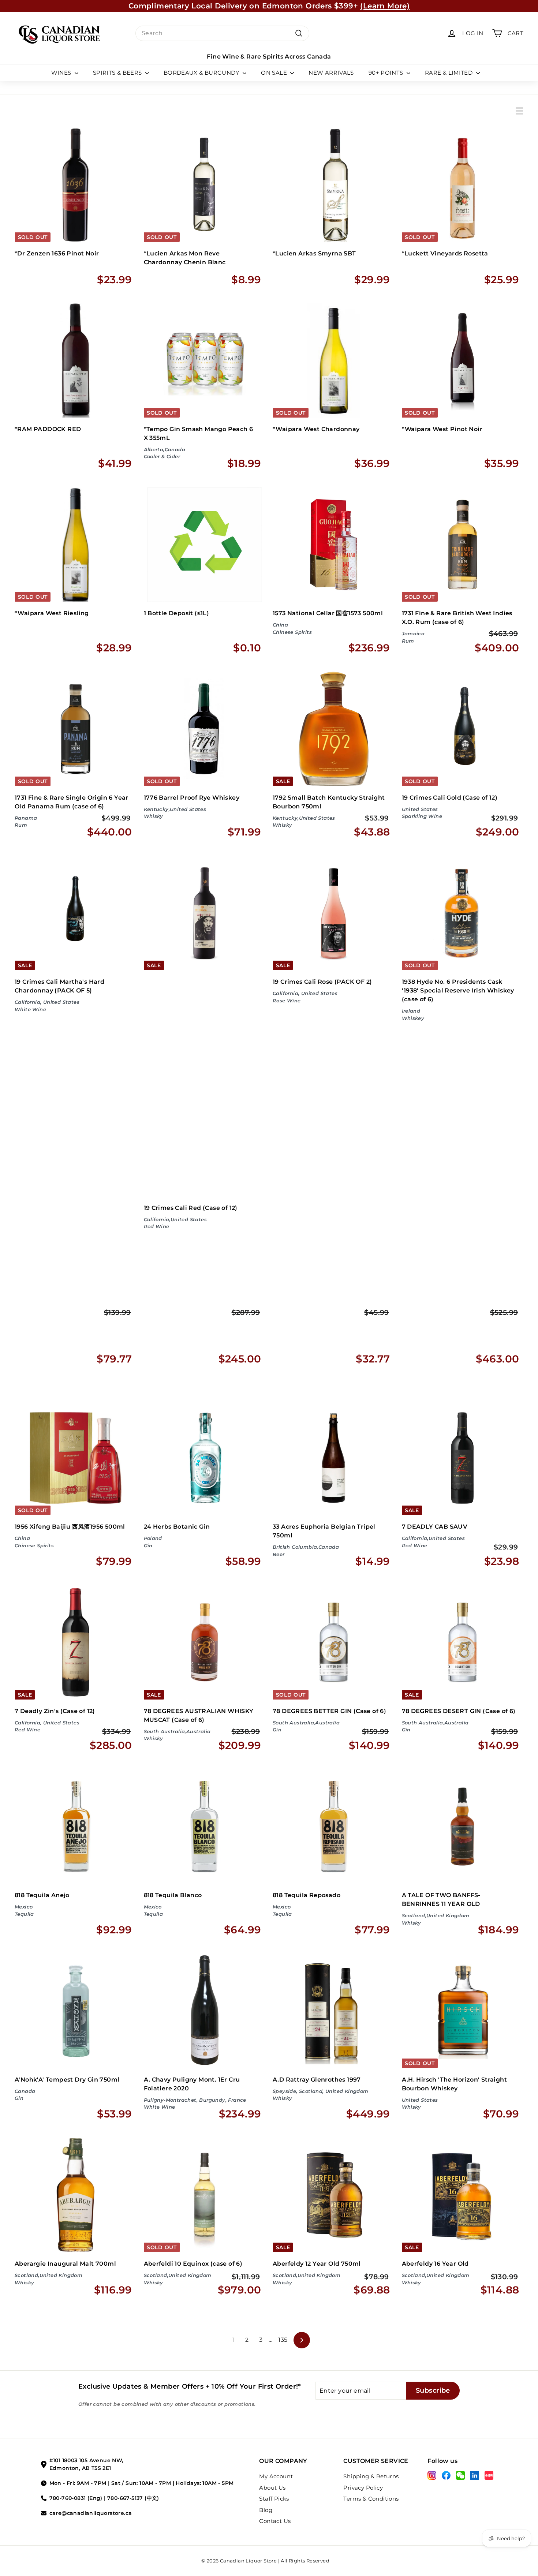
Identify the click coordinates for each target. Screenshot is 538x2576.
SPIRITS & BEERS (118, 73)
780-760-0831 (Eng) (76, 2498)
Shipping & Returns (371, 2476)
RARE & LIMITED (450, 73)
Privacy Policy (363, 2488)
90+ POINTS (387, 73)
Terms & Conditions (371, 2499)
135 (283, 2340)
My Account (276, 2476)
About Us (272, 2488)
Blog (266, 2510)
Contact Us (275, 2521)
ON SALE (275, 73)
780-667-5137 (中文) (133, 2498)
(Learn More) (385, 6)
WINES (62, 73)
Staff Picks (274, 2499)
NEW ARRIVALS (331, 73)
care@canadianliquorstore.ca (91, 2513)
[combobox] (222, 33)
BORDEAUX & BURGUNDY (202, 73)
